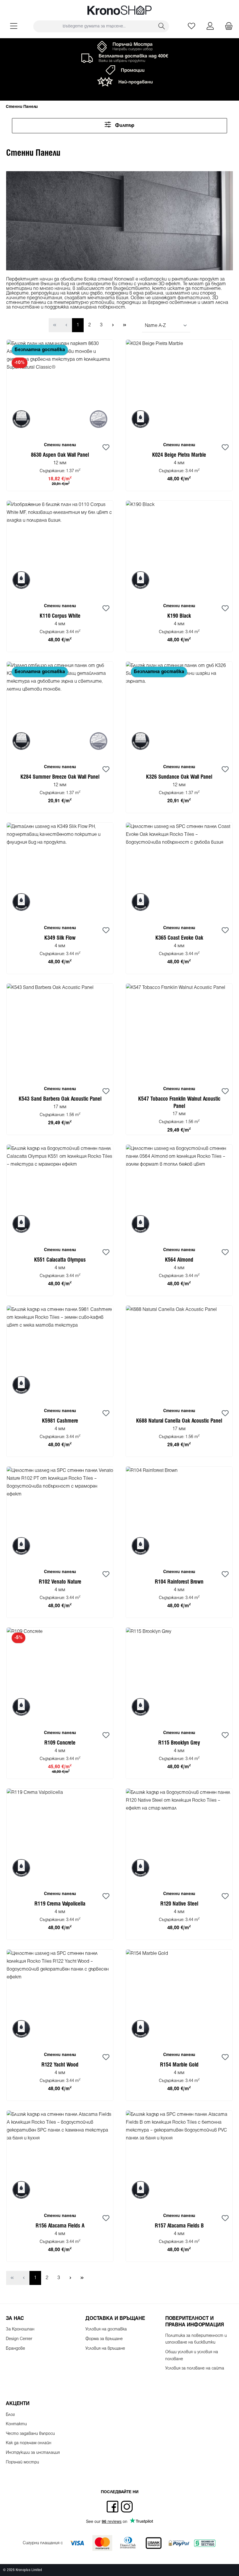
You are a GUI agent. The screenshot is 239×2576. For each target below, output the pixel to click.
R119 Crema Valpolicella (60, 1904)
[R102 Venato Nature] (60, 1515)
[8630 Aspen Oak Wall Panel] (60, 388)
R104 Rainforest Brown (179, 1582)
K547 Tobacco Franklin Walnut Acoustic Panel (179, 1103)
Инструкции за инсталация (33, 2453)
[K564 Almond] (179, 1193)
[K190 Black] (179, 549)
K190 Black (179, 616)
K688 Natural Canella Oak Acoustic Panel (179, 1421)
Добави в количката (60, 484)
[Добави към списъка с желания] (106, 448)
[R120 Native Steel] (179, 1837)
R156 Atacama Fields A (60, 2226)
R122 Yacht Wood (60, 2065)
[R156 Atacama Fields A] (60, 2159)
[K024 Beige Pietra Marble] (179, 388)
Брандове (15, 2349)
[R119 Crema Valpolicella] (60, 1837)
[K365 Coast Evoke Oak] (179, 871)
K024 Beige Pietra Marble (179, 455)
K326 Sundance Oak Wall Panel (179, 777)
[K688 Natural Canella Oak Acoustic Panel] (179, 1354)
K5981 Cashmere (60, 1421)
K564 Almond (179, 1260)
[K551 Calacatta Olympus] (60, 1193)
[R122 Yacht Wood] (60, 1998)
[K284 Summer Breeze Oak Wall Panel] (60, 710)
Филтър (124, 126)
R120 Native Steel (179, 1904)
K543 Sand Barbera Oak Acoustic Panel (60, 1099)
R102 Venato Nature (60, 1582)
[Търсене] (162, 26)
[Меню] (14, 26)
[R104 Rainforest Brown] (179, 1515)
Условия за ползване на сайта (195, 2369)
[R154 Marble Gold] (179, 1998)
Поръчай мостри (22, 2462)
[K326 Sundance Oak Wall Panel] (179, 710)
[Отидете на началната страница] (119, 10)
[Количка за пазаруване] (227, 26)
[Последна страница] (124, 325)
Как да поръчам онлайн (29, 2443)
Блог (10, 2415)
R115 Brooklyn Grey (179, 1743)
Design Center (19, 2339)
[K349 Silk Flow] (60, 871)
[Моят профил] (210, 26)
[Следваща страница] (113, 325)
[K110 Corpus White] (60, 549)
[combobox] (94, 26)
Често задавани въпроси (30, 2434)
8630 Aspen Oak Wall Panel (60, 455)
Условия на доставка (106, 2329)
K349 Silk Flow (60, 938)
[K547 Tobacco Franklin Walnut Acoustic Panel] (179, 1032)
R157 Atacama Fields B (179, 2226)
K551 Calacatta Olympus (60, 1260)
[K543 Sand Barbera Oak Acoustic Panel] (60, 1032)
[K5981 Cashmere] (60, 1354)
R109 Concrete (60, 1743)
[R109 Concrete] (60, 1676)
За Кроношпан (20, 2329)
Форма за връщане (104, 2339)
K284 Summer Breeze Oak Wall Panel (60, 777)
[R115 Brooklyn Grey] (179, 1676)
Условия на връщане (105, 2349)
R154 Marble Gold (179, 2065)
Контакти (16, 2424)
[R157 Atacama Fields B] (179, 2159)
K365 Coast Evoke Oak (179, 938)
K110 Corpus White (60, 616)
